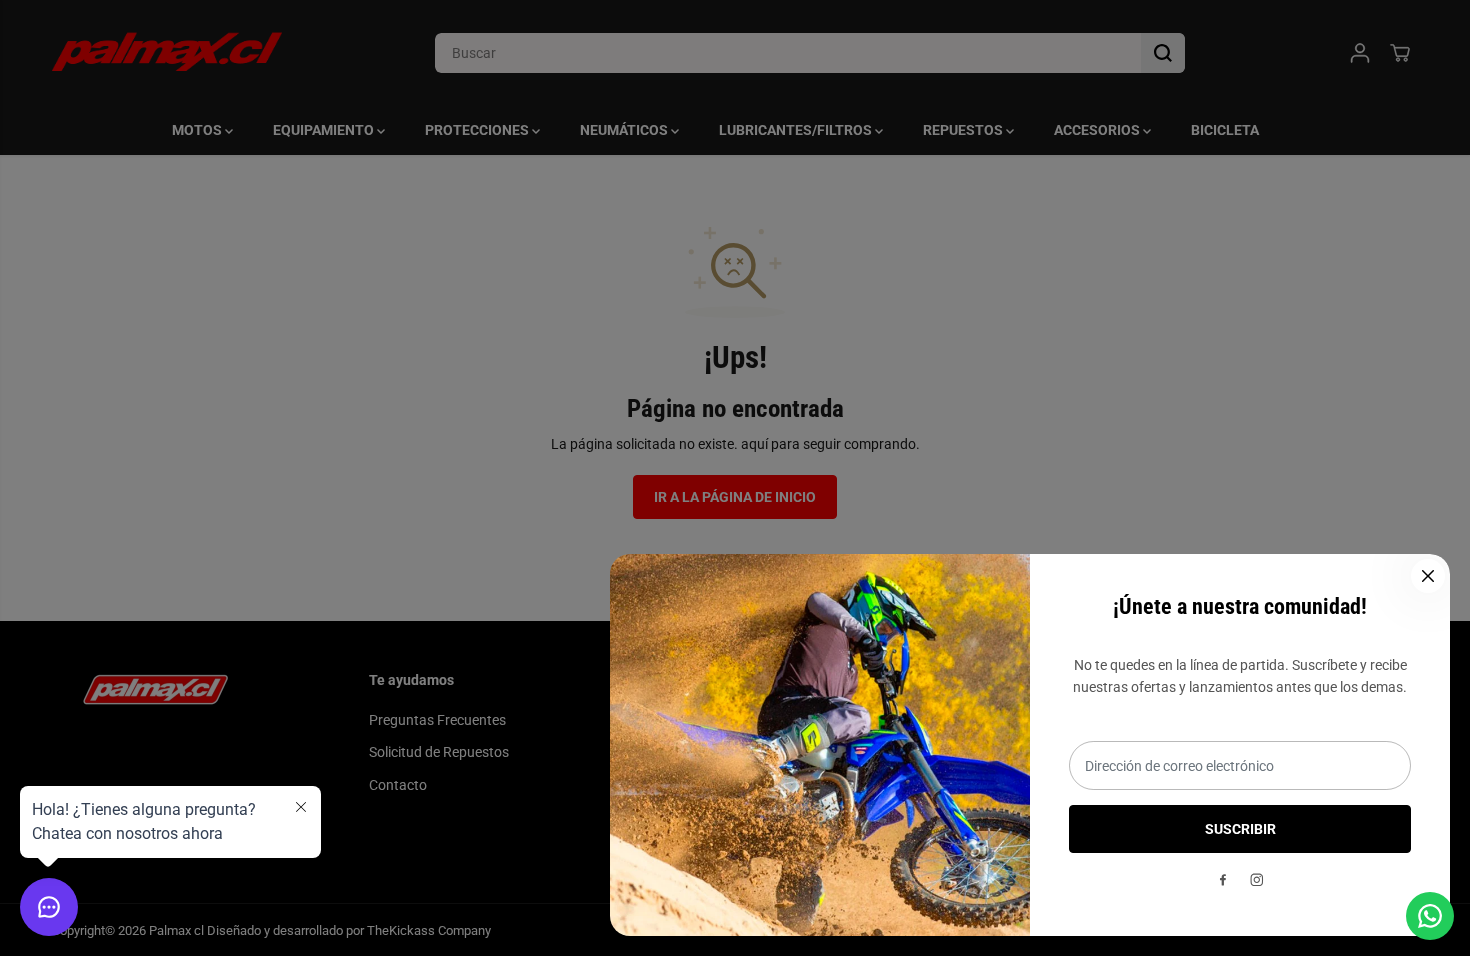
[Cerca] (1428, 576)
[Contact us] (1430, 916)
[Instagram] (1257, 880)
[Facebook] (1223, 880)
